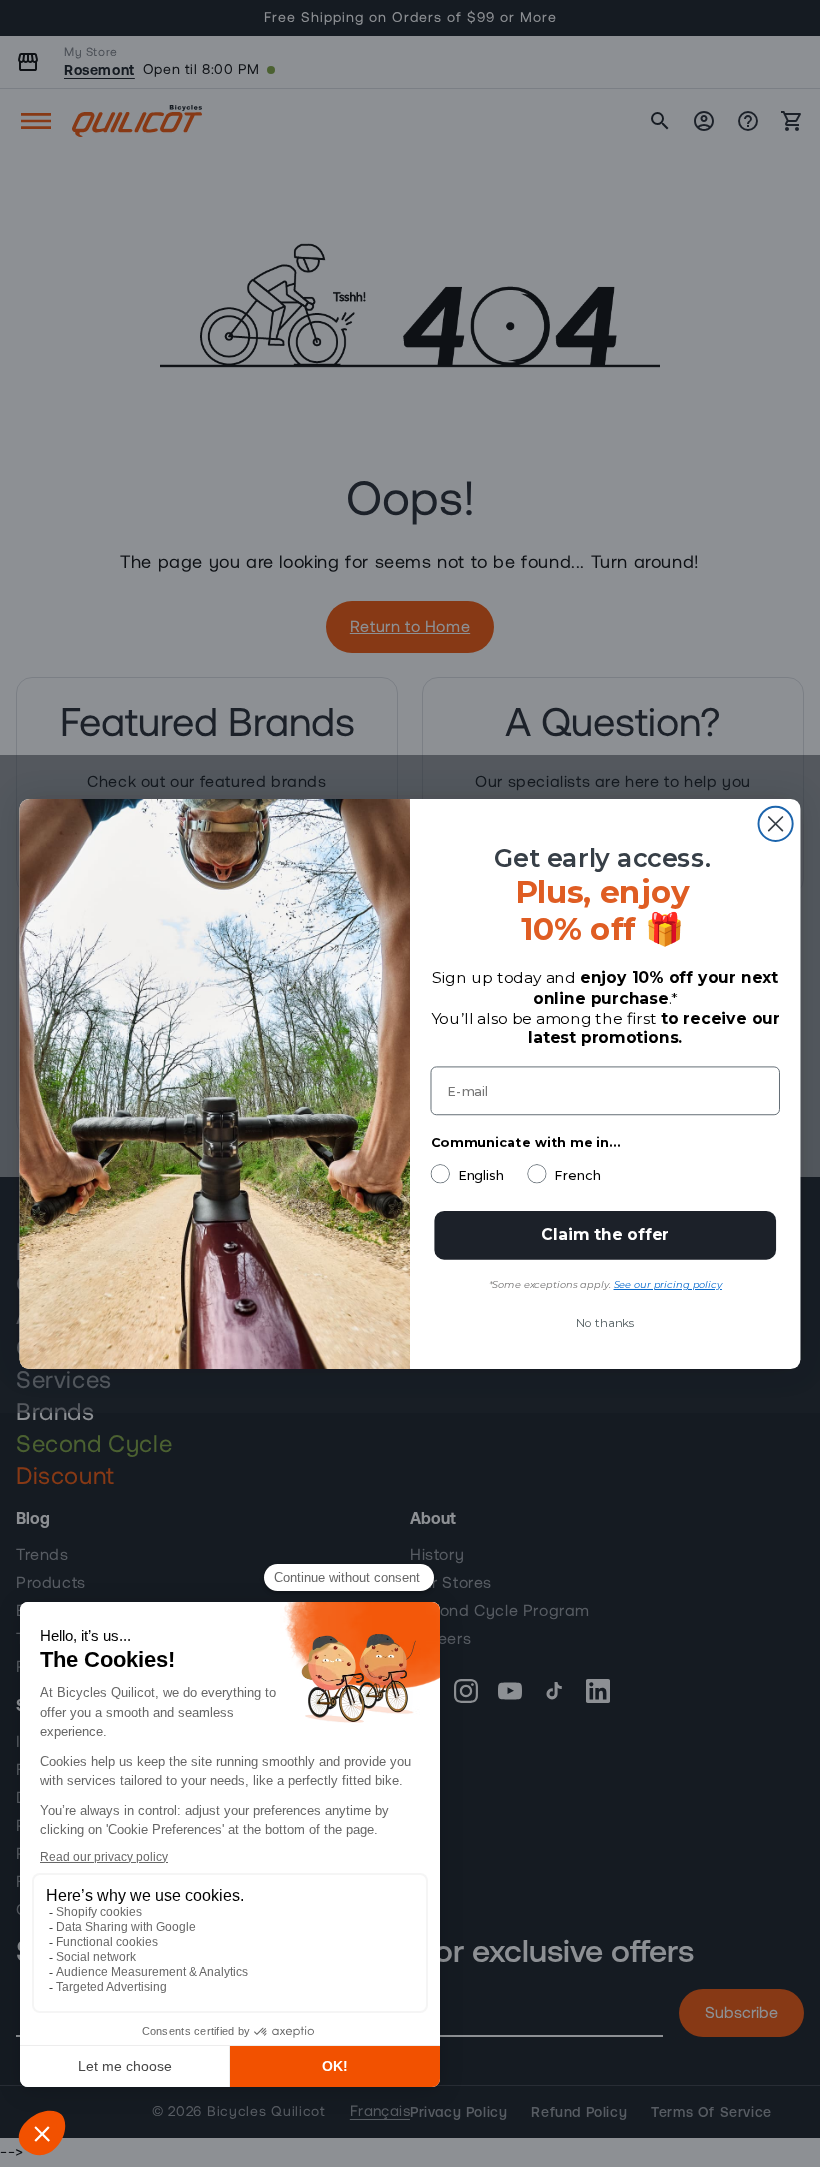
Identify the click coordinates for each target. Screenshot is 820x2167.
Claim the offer (605, 1234)
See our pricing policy (668, 1284)
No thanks (605, 1322)
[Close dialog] (776, 823)
